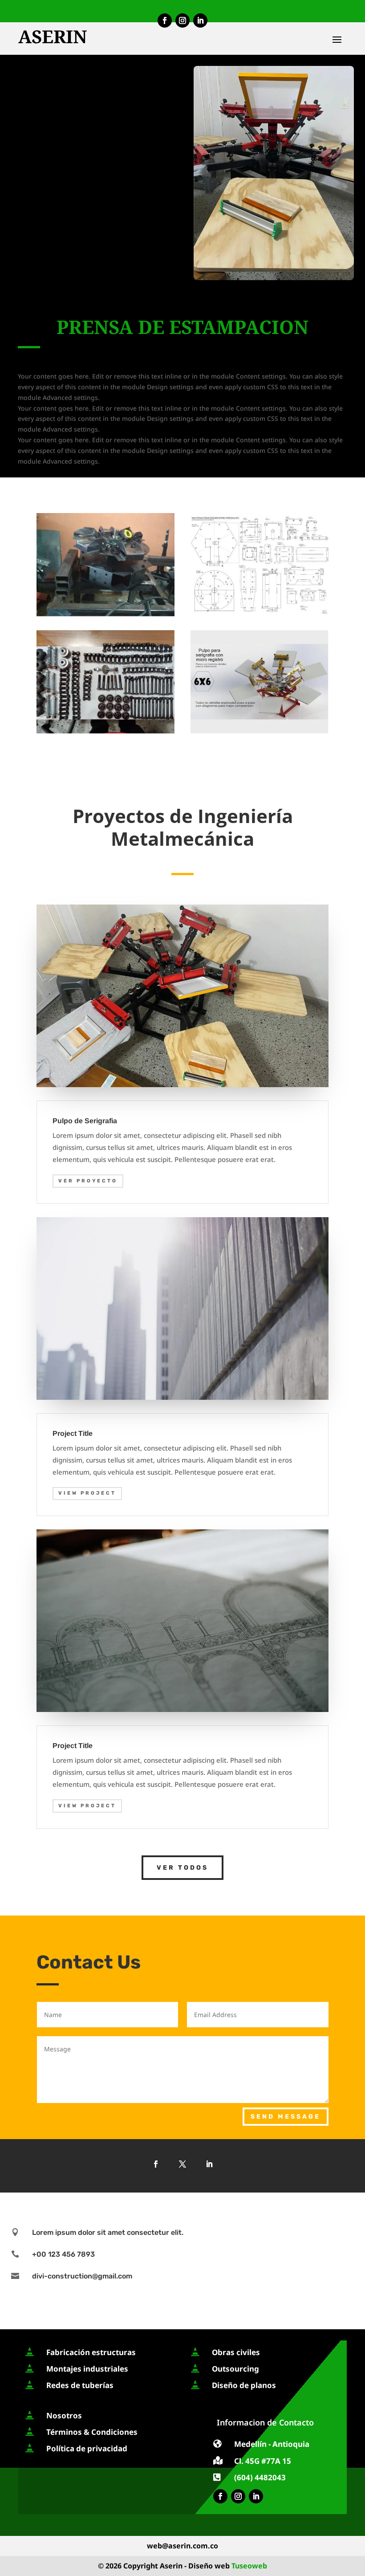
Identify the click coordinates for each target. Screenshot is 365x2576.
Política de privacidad (87, 2448)
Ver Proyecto (88, 1181)
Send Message (286, 2117)
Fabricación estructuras (91, 2352)
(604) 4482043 (260, 2477)
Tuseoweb (249, 2566)
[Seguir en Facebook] (165, 20)
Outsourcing (235, 2369)
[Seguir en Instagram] (182, 20)
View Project (87, 1493)
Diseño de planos (244, 2385)
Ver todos (182, 1868)
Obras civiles (236, 2352)
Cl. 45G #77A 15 (263, 2461)
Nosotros (64, 2415)
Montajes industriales (87, 2369)
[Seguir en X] (182, 2164)
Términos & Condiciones (92, 2432)
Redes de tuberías (80, 2385)
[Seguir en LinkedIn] (200, 20)
